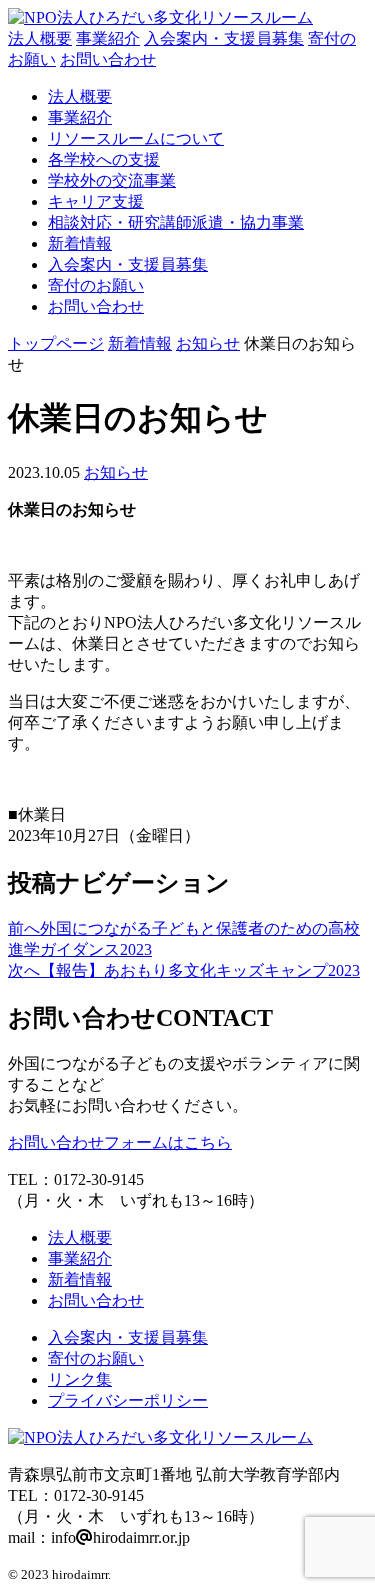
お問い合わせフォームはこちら (120, 1142)
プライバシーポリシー (128, 1400)
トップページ (56, 343)
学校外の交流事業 (112, 180)
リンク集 (80, 1379)
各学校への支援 (104, 159)
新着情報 (80, 243)
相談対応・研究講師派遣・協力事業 (176, 222)
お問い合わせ (108, 59)
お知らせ (208, 343)
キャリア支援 (96, 201)
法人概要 (40, 38)
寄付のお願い (96, 285)
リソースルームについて (136, 138)
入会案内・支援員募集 (224, 38)
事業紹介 (108, 38)
